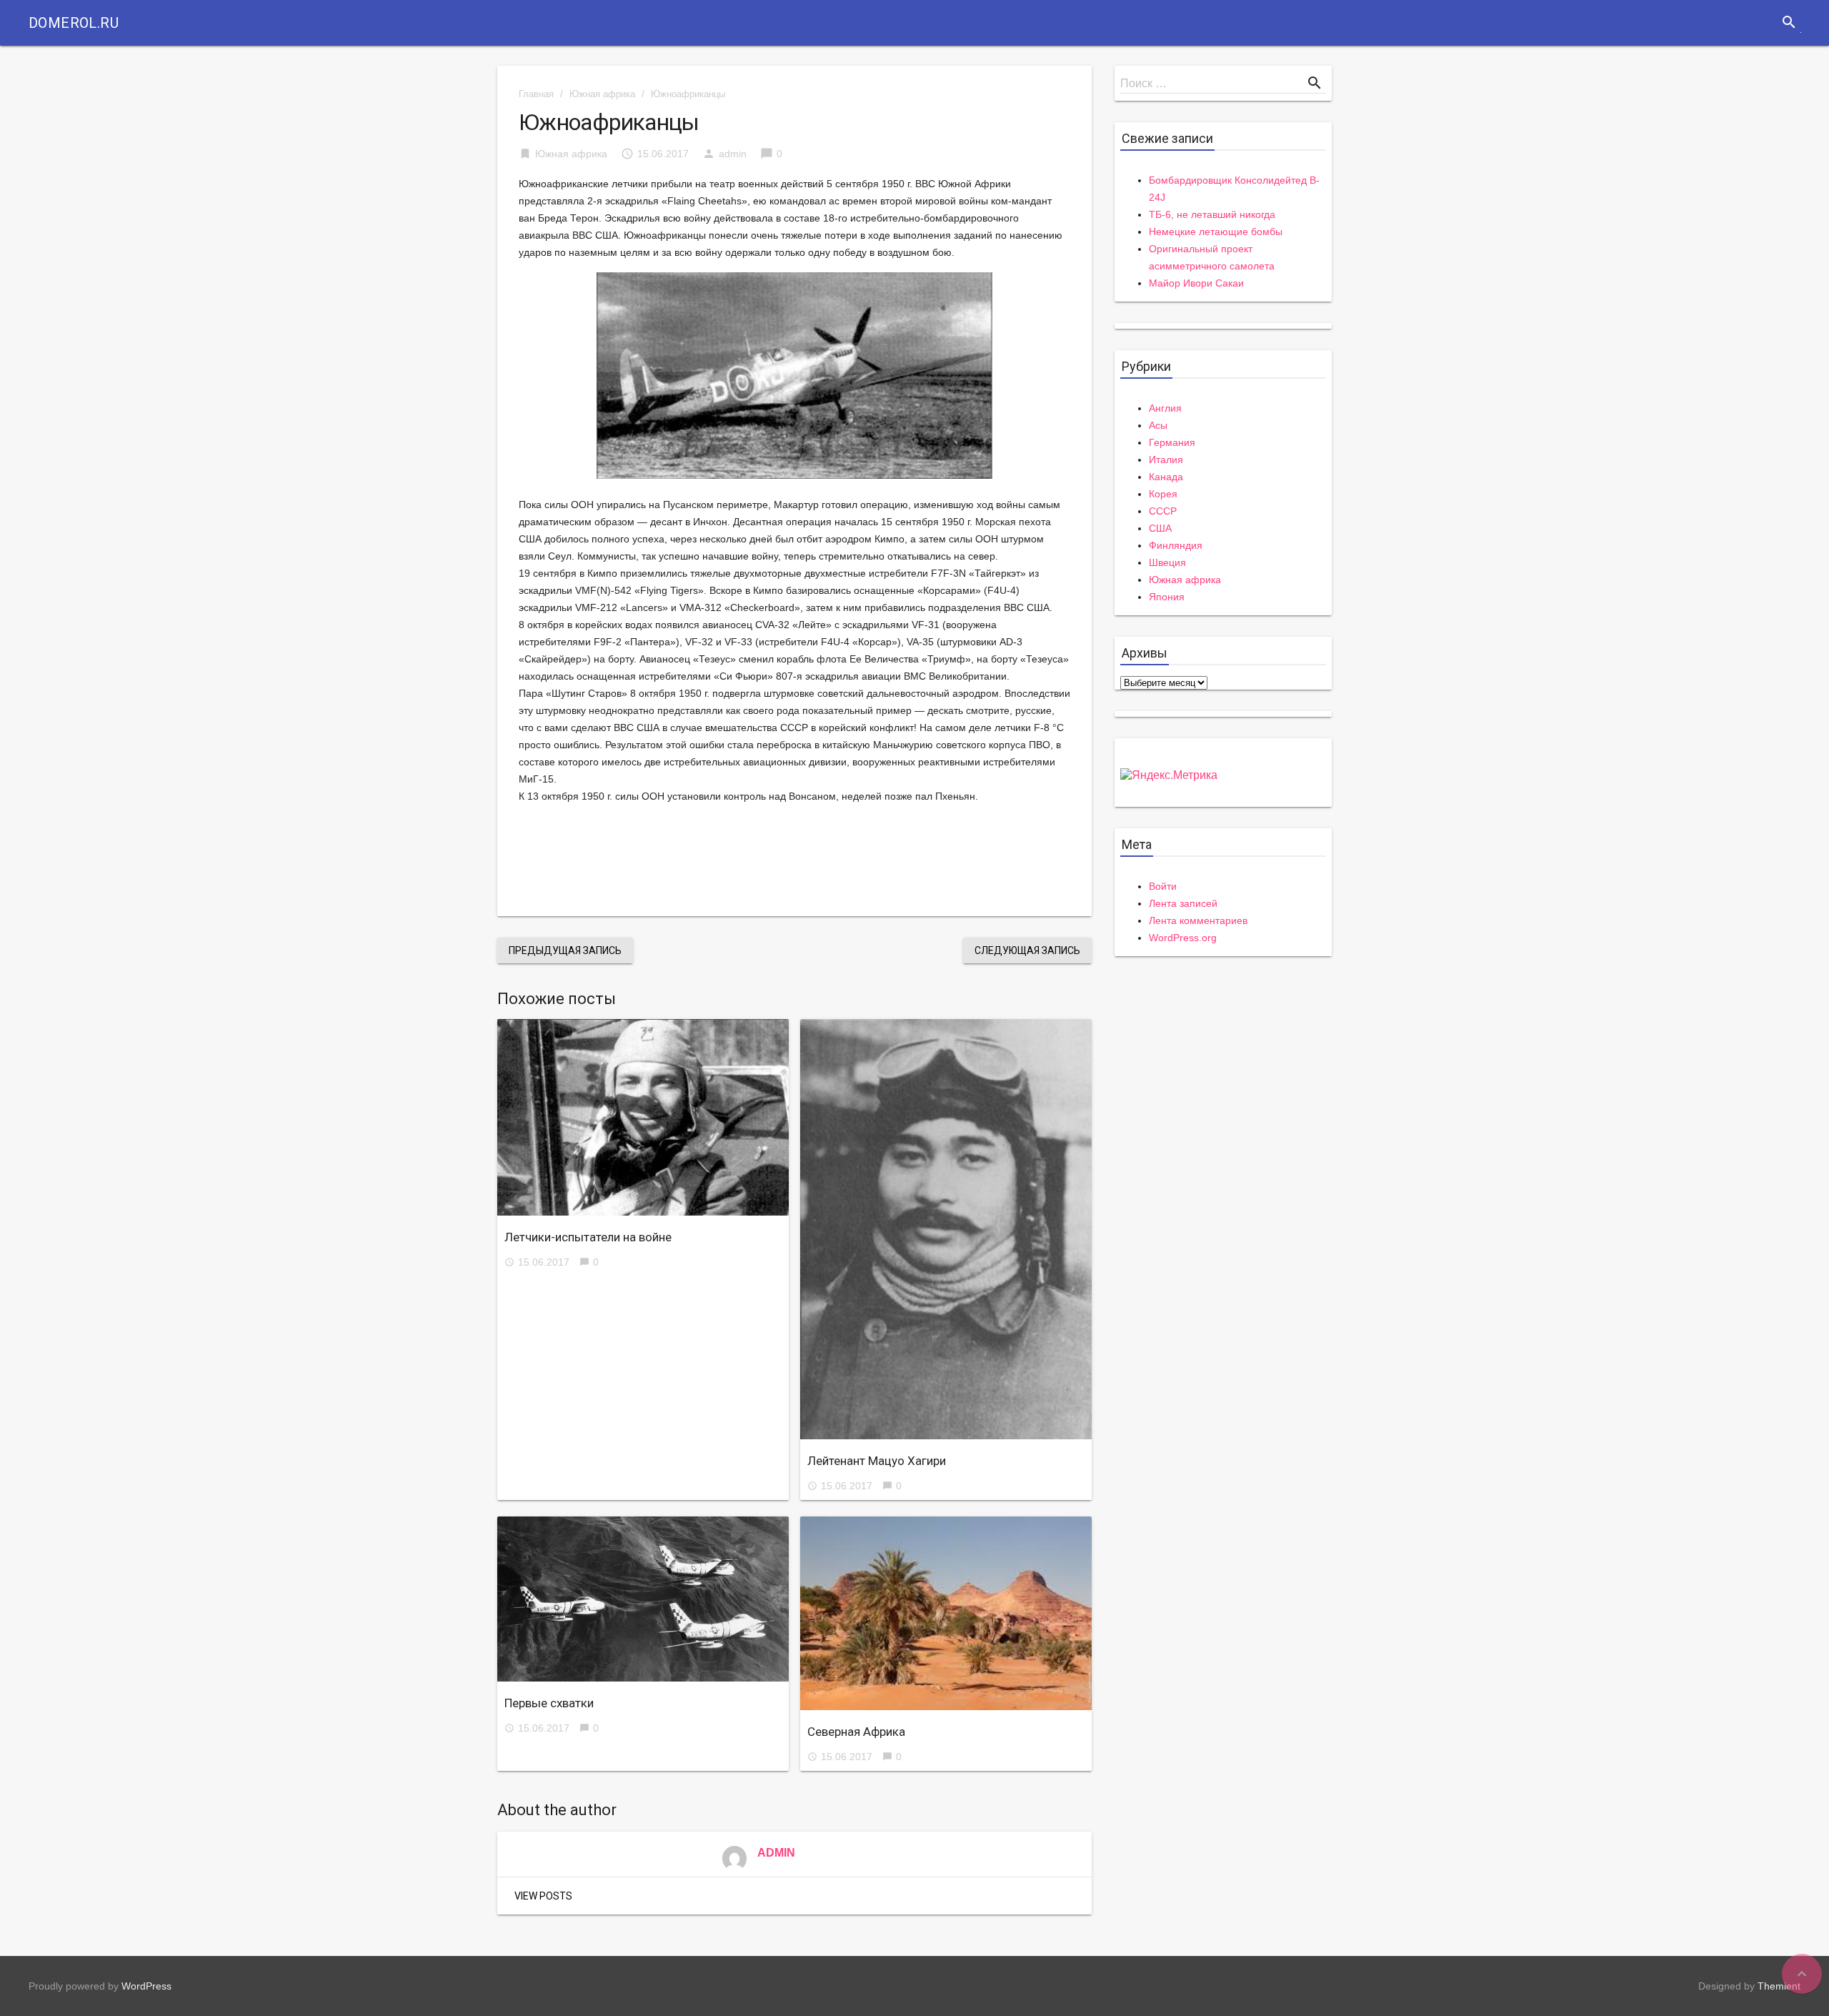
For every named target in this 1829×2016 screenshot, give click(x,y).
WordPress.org (1183, 938)
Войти (1163, 886)
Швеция (1167, 562)
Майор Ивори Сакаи (1196, 283)
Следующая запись (1027, 950)
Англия (1165, 408)
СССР (1163, 511)
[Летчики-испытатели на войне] (643, 1117)
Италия (1166, 460)
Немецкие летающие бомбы (1216, 232)
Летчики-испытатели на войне (588, 1237)
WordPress (146, 1986)
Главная (536, 94)
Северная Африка (856, 1732)
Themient (1779, 1986)
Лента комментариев (1198, 920)
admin (733, 154)
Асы (1158, 425)
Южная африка (602, 94)
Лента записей (1183, 903)
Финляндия (1176, 545)
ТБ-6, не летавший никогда (1212, 214)
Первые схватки (549, 1703)
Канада (1166, 477)
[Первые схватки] (643, 1599)
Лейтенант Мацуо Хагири (877, 1461)
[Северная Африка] (946, 1614)
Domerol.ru (74, 23)
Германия (1172, 442)
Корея (1163, 494)
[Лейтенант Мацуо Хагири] (946, 1229)
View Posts (543, 1896)
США (1160, 528)
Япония (1167, 597)
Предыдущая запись (565, 950)
